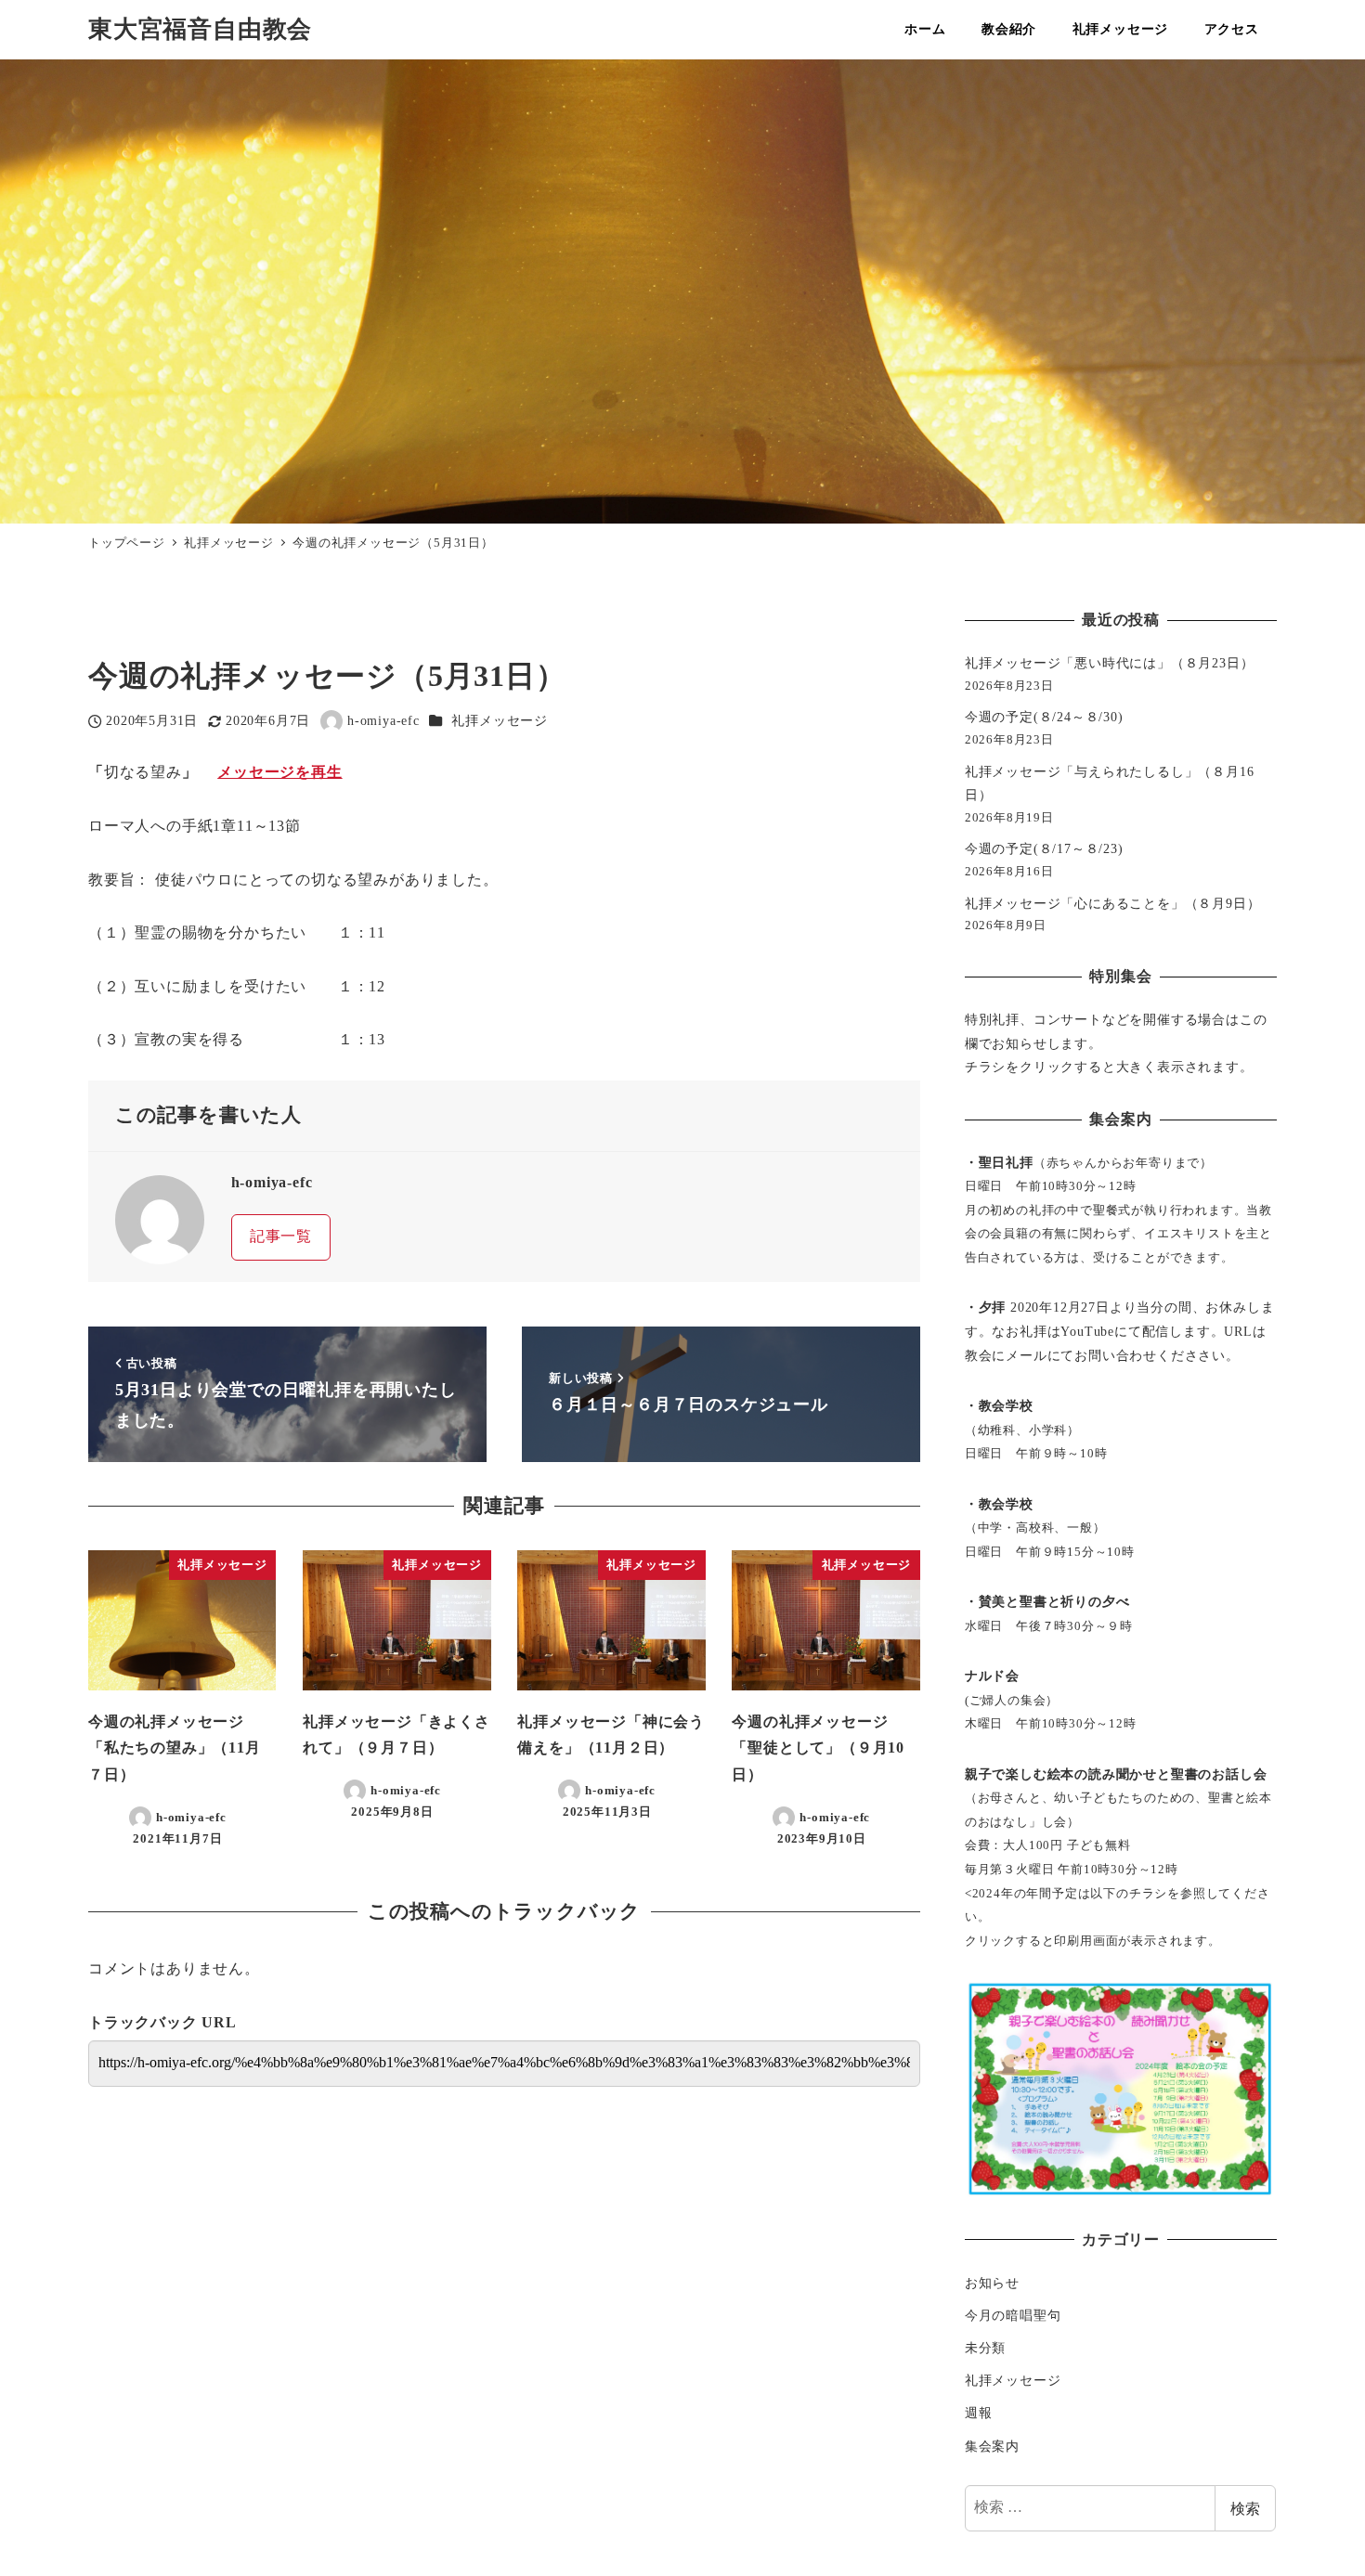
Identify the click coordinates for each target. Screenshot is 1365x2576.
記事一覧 (281, 1236)
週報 (979, 2413)
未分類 (985, 2348)
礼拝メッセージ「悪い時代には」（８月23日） (1110, 663)
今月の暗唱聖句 (1013, 2315)
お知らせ (992, 2283)
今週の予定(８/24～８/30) (1044, 717)
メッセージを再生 (279, 772)
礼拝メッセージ (500, 720)
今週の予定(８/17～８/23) (1044, 848)
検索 (1245, 2508)
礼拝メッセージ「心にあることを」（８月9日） (1113, 903)
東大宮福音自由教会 (200, 29)
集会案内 (992, 2446)
